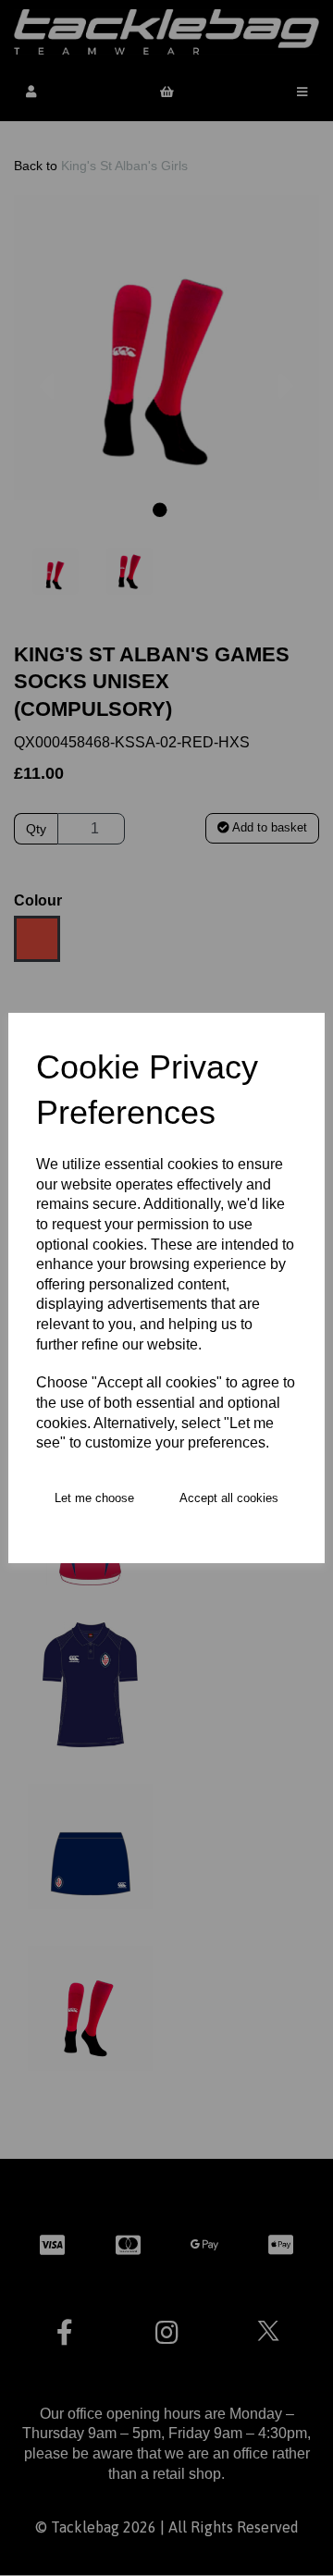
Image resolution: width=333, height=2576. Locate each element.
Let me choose (94, 1498)
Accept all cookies (229, 1498)
